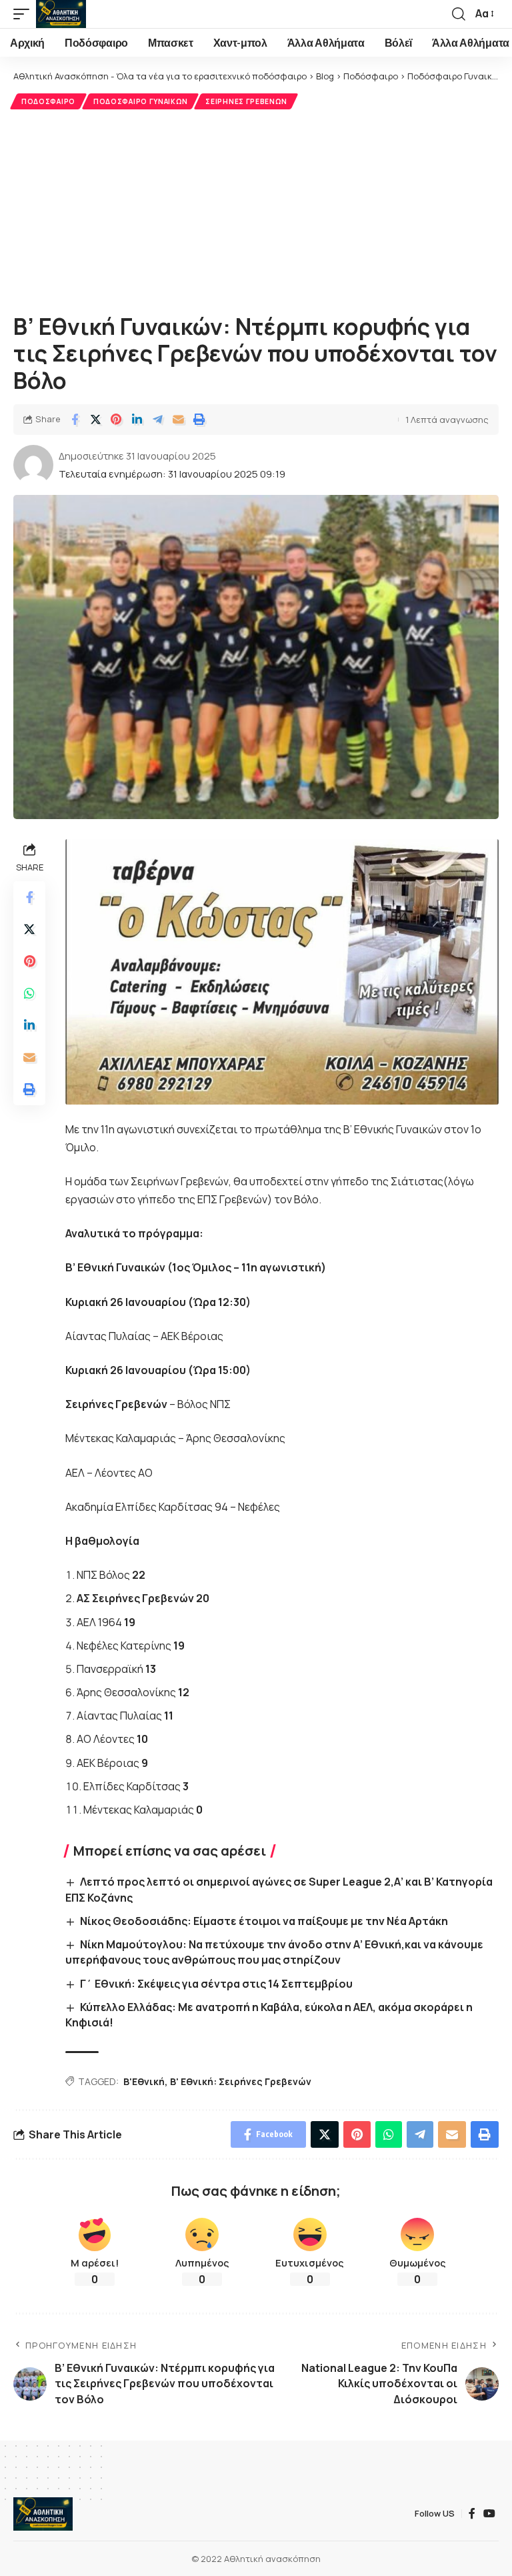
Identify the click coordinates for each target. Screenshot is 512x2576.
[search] (459, 14)
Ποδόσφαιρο (48, 101)
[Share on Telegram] (157, 420)
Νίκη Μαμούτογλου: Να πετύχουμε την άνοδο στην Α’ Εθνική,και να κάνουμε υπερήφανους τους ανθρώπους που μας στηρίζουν (274, 1952)
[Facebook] (472, 2514)
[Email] (178, 420)
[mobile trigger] (25, 14)
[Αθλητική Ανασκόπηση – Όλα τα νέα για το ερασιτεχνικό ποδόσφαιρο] (43, 2514)
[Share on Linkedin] (137, 420)
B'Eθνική (144, 2081)
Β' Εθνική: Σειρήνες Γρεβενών (241, 2081)
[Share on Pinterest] (116, 420)
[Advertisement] (256, 209)
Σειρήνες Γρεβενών (246, 101)
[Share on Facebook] (75, 420)
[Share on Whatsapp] (29, 993)
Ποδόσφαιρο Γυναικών (140, 101)
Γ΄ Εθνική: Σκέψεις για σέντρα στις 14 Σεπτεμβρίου (216, 1984)
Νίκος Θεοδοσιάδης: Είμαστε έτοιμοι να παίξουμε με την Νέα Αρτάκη (264, 1921)
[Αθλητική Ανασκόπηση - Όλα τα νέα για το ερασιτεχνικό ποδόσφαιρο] (61, 14)
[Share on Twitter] (95, 420)
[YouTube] (489, 2514)
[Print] (199, 420)
